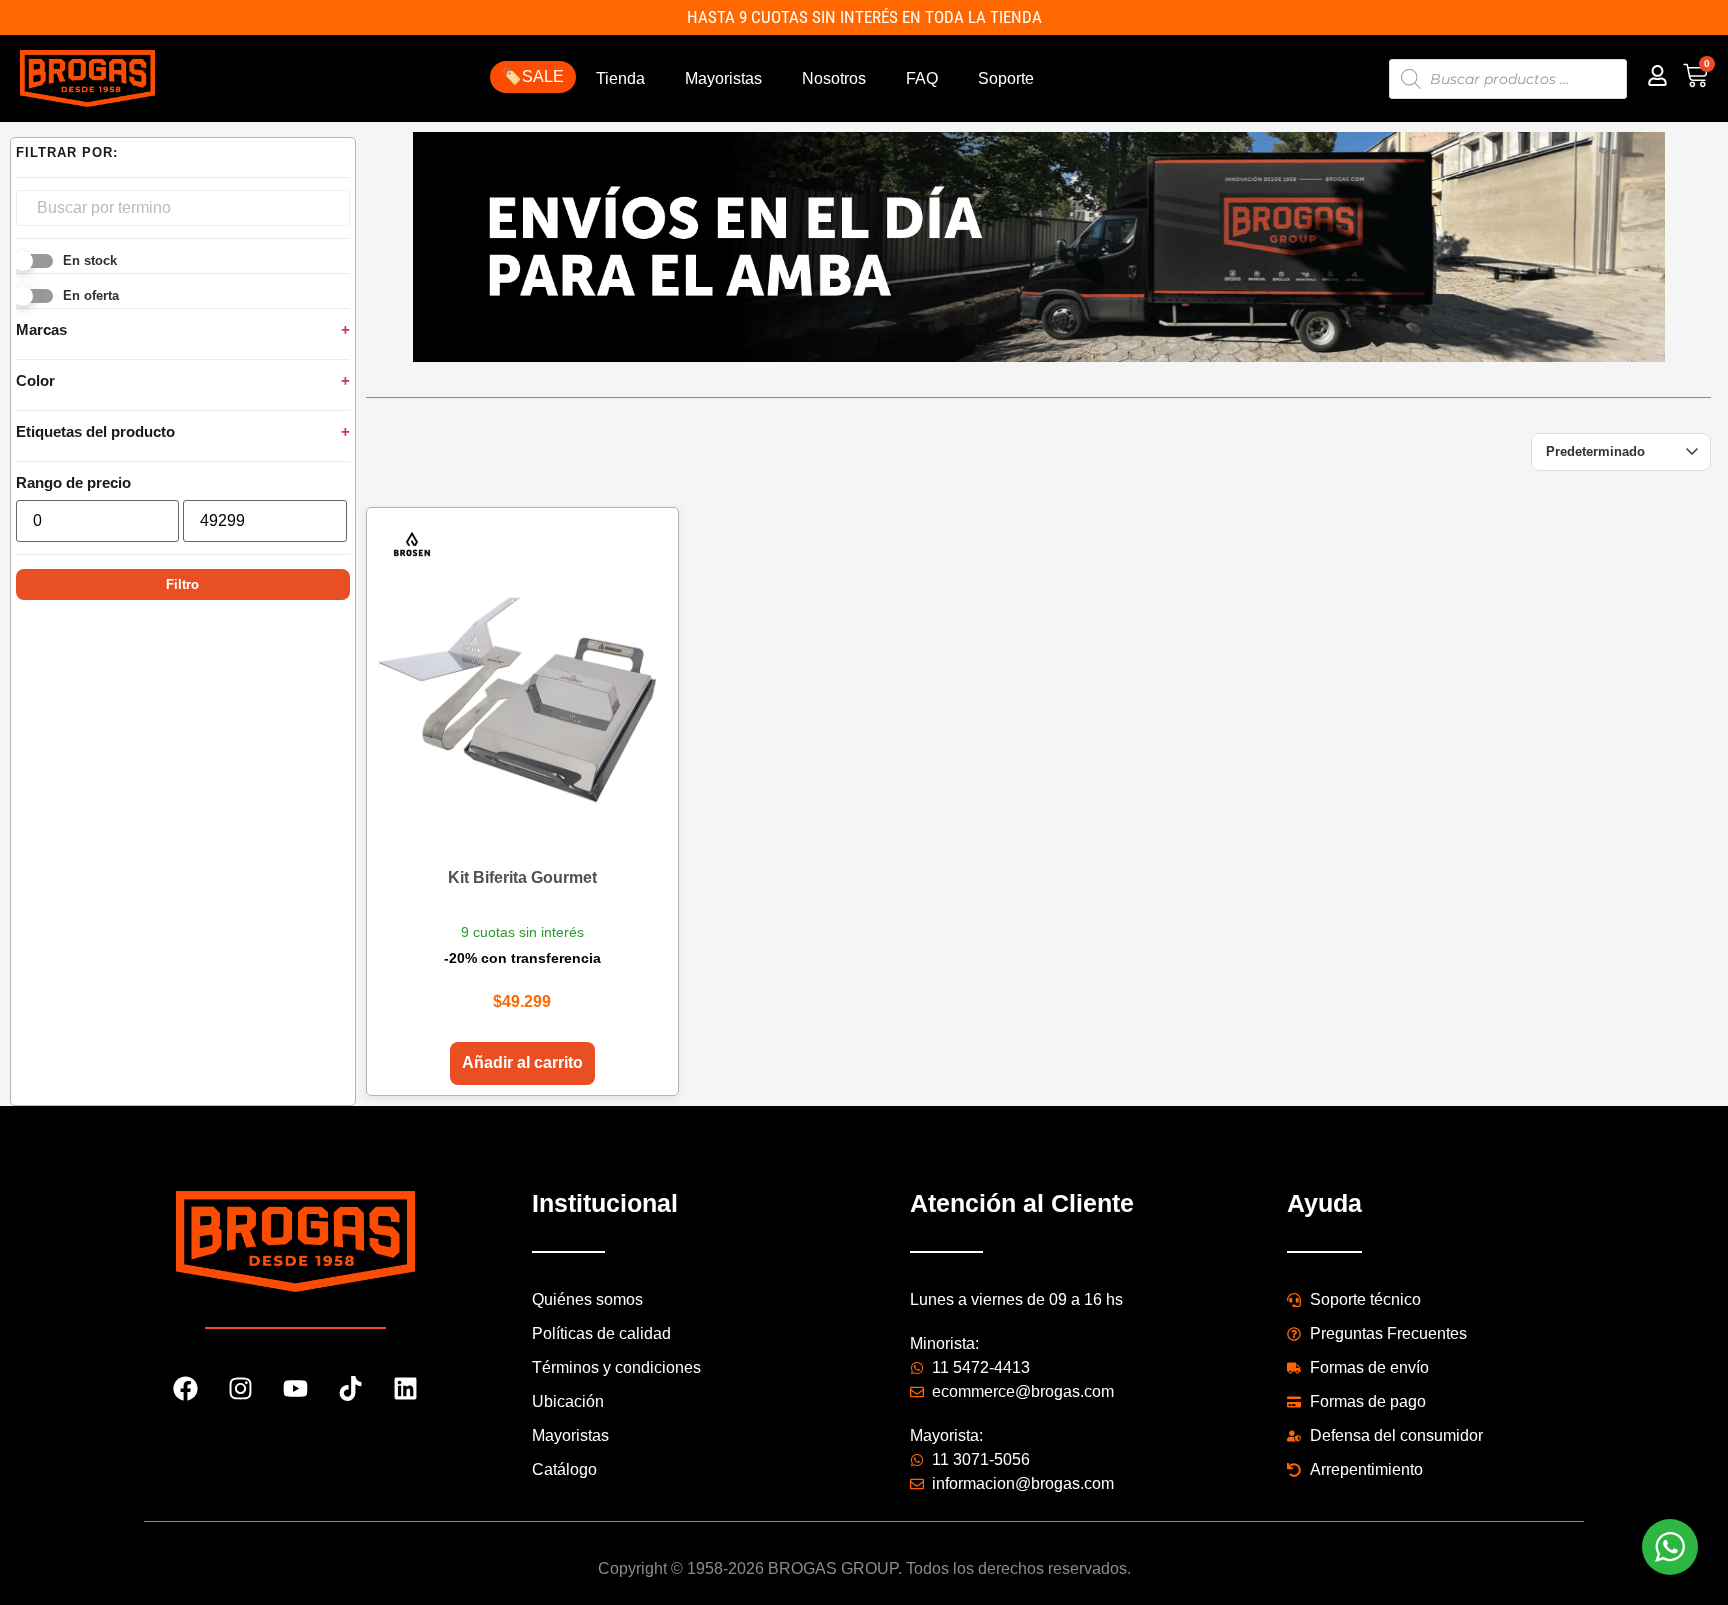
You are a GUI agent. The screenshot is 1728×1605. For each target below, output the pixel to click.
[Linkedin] (405, 1389)
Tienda (620, 78)
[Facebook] (185, 1389)
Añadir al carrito (522, 1062)
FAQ (922, 78)
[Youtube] (295, 1389)
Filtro (182, 584)
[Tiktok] (350, 1389)
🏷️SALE (533, 76)
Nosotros (834, 78)
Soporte (1006, 78)
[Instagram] (240, 1389)
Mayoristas (723, 78)
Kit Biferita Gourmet (522, 877)
